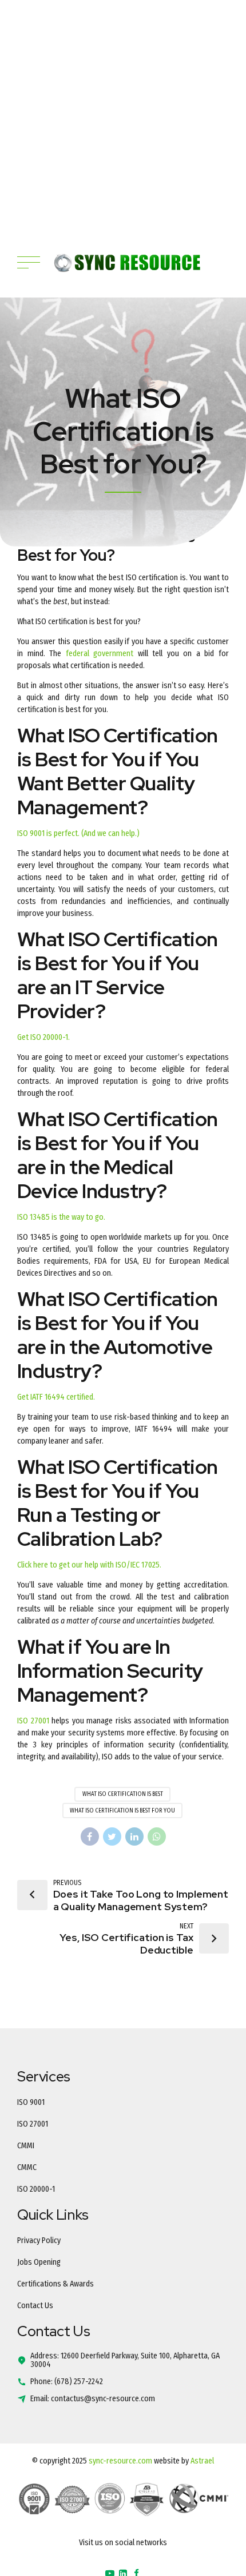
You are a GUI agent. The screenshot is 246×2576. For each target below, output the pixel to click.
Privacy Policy (39, 2241)
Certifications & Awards (55, 2284)
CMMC (27, 2167)
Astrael (202, 2461)
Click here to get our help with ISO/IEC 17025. (89, 1565)
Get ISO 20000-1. (43, 1037)
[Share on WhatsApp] (157, 1836)
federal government (100, 654)
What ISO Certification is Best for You (122, 1811)
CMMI (26, 2146)
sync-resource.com (120, 2461)
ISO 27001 (34, 1721)
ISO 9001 (31, 2102)
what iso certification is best (123, 1794)
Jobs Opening (39, 2262)
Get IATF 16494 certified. (56, 1397)
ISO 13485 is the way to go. (61, 1217)
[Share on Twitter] (112, 1836)
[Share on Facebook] (90, 1836)
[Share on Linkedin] (134, 1836)
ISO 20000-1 (36, 2189)
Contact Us (35, 2306)
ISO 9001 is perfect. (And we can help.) (78, 833)
